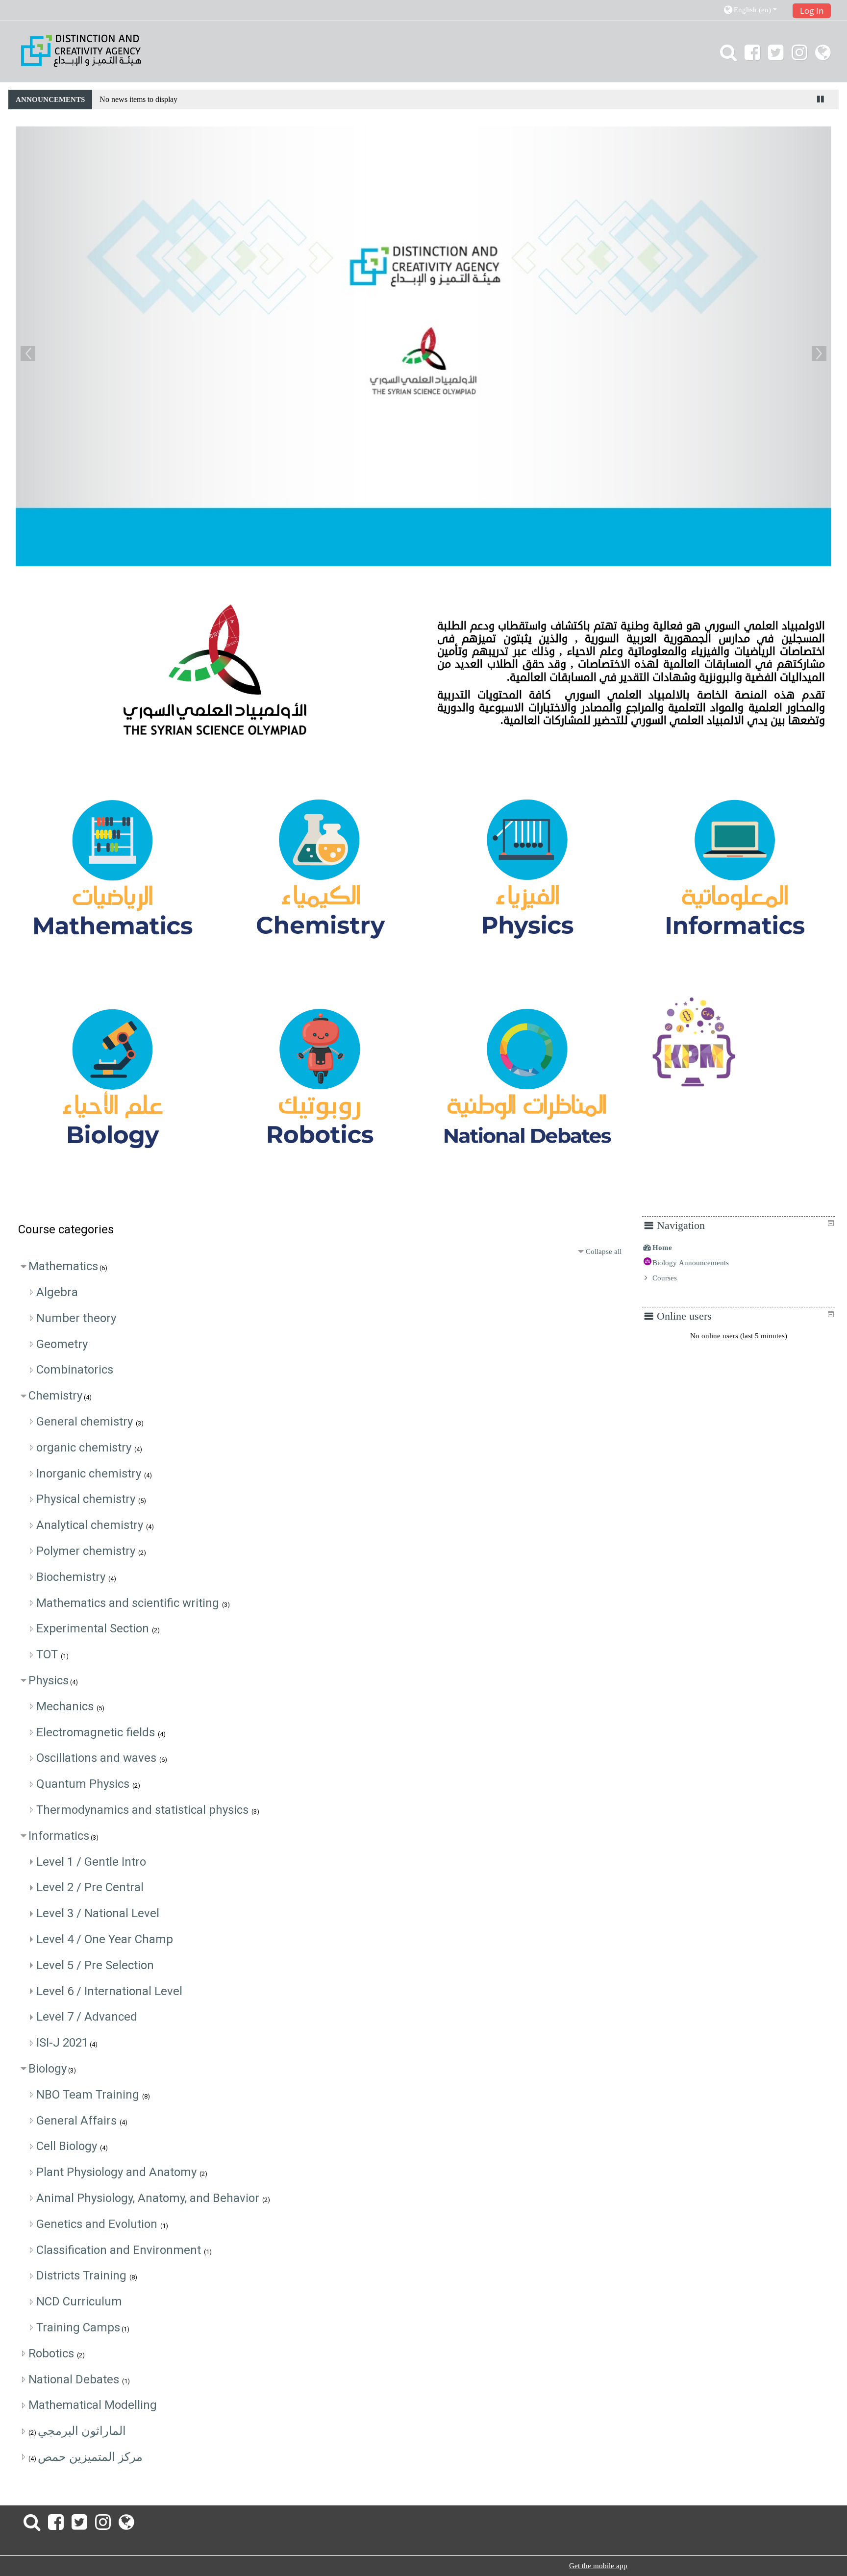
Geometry (62, 1344)
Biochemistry (72, 1577)
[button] (755, 10)
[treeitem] (738, 1248)
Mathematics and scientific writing (129, 1603)
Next (819, 353)
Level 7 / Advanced (87, 2017)
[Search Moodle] (726, 56)
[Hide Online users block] (831, 1314)
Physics (49, 1680)
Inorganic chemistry (90, 1474)
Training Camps (78, 2327)
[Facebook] (752, 56)
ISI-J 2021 (62, 2043)
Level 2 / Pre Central (90, 1887)
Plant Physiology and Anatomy (118, 2172)
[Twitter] (776, 56)
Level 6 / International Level (109, 1991)
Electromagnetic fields (97, 1732)
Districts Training (83, 2276)
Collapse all (604, 1251)
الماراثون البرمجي (82, 2431)
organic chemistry (85, 1448)
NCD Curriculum (79, 2301)
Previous (28, 353)
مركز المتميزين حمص (90, 2457)
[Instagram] (799, 56)
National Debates (75, 2379)
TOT (49, 1654)
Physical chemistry (87, 1499)
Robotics (53, 2353)
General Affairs (78, 2121)
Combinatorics (75, 1370)
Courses (665, 1278)
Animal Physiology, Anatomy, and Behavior (149, 2198)
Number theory (76, 1318)
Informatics (59, 1836)
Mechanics (66, 1706)
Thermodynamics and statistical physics (144, 1810)
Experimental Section (94, 1628)
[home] (81, 50)
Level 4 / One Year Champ (105, 1939)
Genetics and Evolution (98, 2224)
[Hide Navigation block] (831, 1223)
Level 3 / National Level (98, 1913)
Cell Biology (68, 2146)
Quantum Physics (84, 1784)
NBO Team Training (89, 2095)
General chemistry (86, 1422)
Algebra (57, 1292)
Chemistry (55, 1396)
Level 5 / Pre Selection (95, 1965)
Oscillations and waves (98, 1758)
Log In (812, 11)
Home (662, 1248)
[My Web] (825, 56)
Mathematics (63, 1266)
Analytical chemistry (91, 1525)
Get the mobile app (598, 2566)
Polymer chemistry (87, 1551)
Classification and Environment (120, 2250)
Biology (48, 2069)
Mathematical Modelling (93, 2405)
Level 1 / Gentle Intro (91, 1862)
